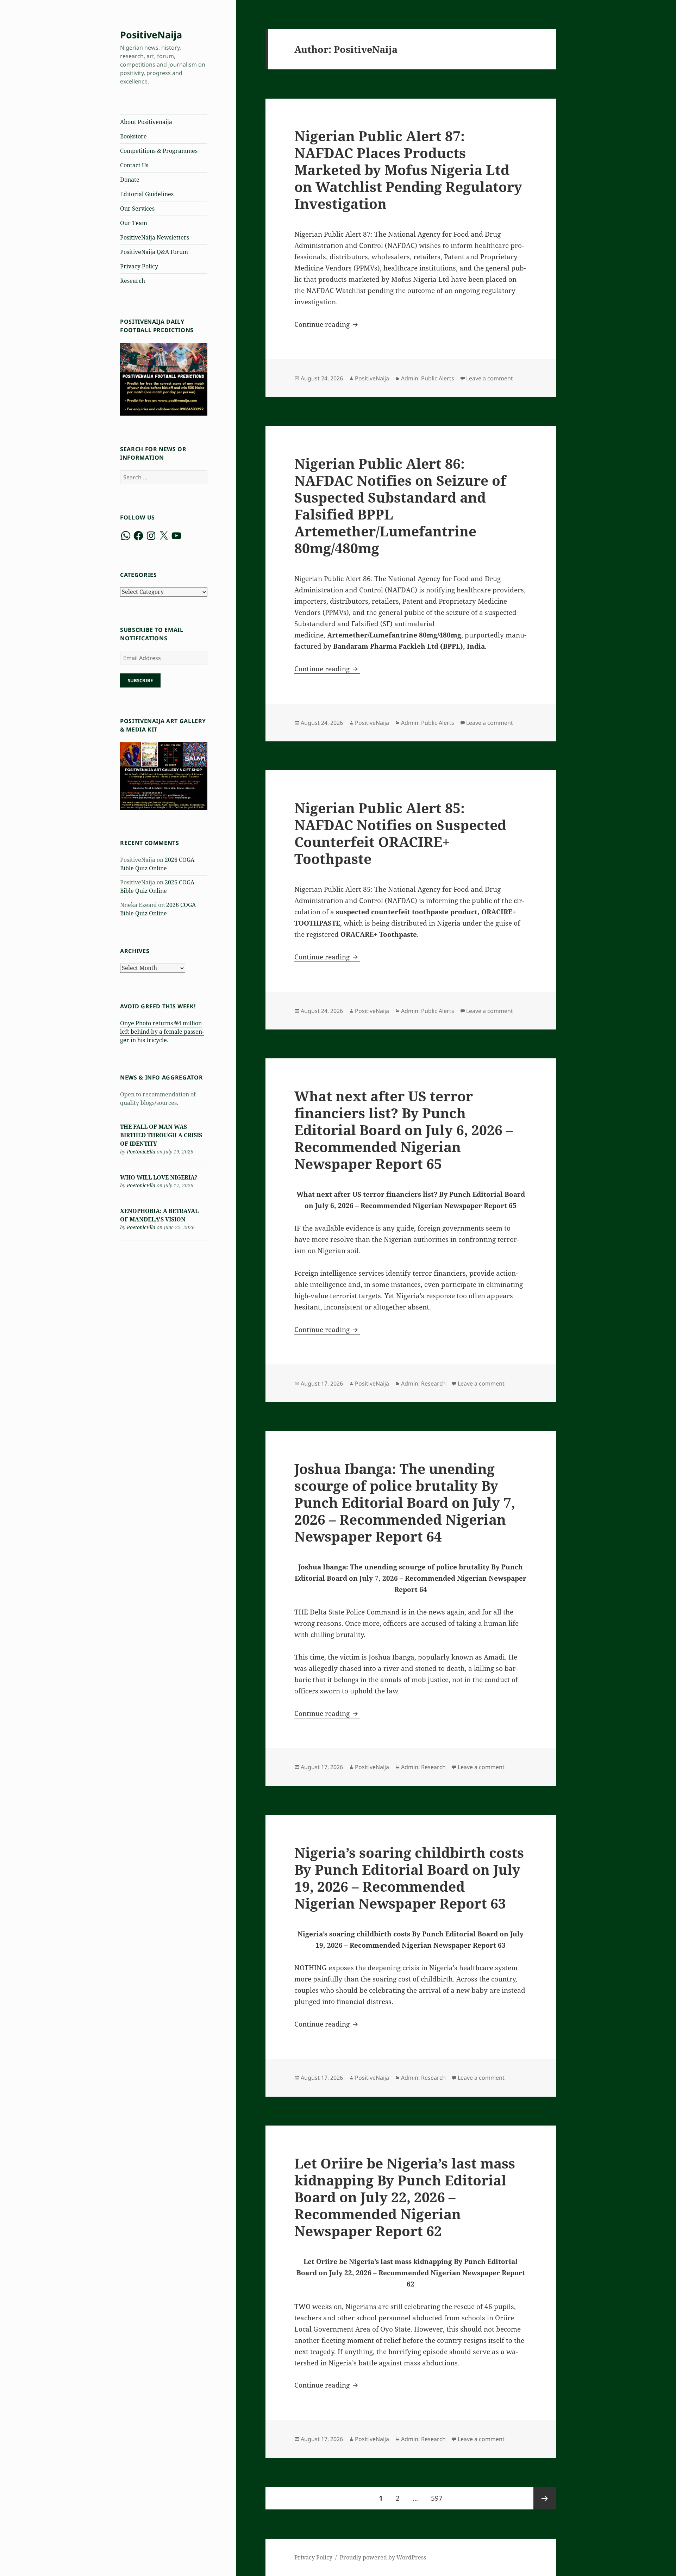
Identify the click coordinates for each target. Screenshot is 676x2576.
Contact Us (134, 165)
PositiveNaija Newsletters (155, 237)
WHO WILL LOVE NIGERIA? (159, 1177)
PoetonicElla (141, 1152)
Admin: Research (423, 1383)
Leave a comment (490, 378)
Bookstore (133, 136)
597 (439, 2498)
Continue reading (327, 324)
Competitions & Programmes (159, 151)
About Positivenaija (146, 122)
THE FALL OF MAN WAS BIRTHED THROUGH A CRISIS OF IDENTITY (161, 1135)
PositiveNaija (151, 35)
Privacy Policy (139, 266)
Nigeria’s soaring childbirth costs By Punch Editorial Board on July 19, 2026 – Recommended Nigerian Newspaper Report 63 (409, 1878)
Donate (130, 180)
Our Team (134, 223)
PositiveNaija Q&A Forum (154, 252)
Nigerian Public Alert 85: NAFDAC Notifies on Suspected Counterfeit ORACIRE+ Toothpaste (400, 833)
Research (133, 281)
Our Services (137, 209)
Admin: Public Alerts (428, 378)
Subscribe (140, 680)
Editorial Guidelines (147, 194)
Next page (545, 2498)
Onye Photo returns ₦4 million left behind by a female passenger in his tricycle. (162, 1032)
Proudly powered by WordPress (383, 2557)
